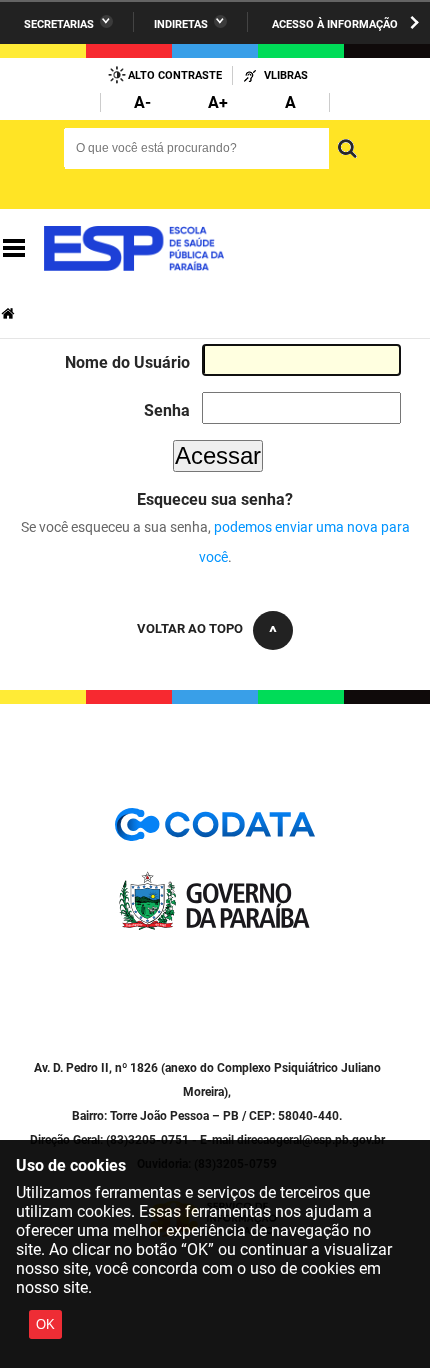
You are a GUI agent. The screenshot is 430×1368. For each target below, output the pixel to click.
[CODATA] (215, 831)
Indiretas (181, 24)
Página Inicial (10, 313)
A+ (218, 102)
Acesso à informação (335, 24)
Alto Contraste (175, 75)
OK (45, 1324)
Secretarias (59, 24)
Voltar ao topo (190, 628)
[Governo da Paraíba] (215, 925)
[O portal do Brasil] (134, 249)
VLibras (286, 75)
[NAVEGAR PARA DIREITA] (414, 22)
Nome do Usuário (127, 362)
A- (142, 102)
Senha (167, 410)
